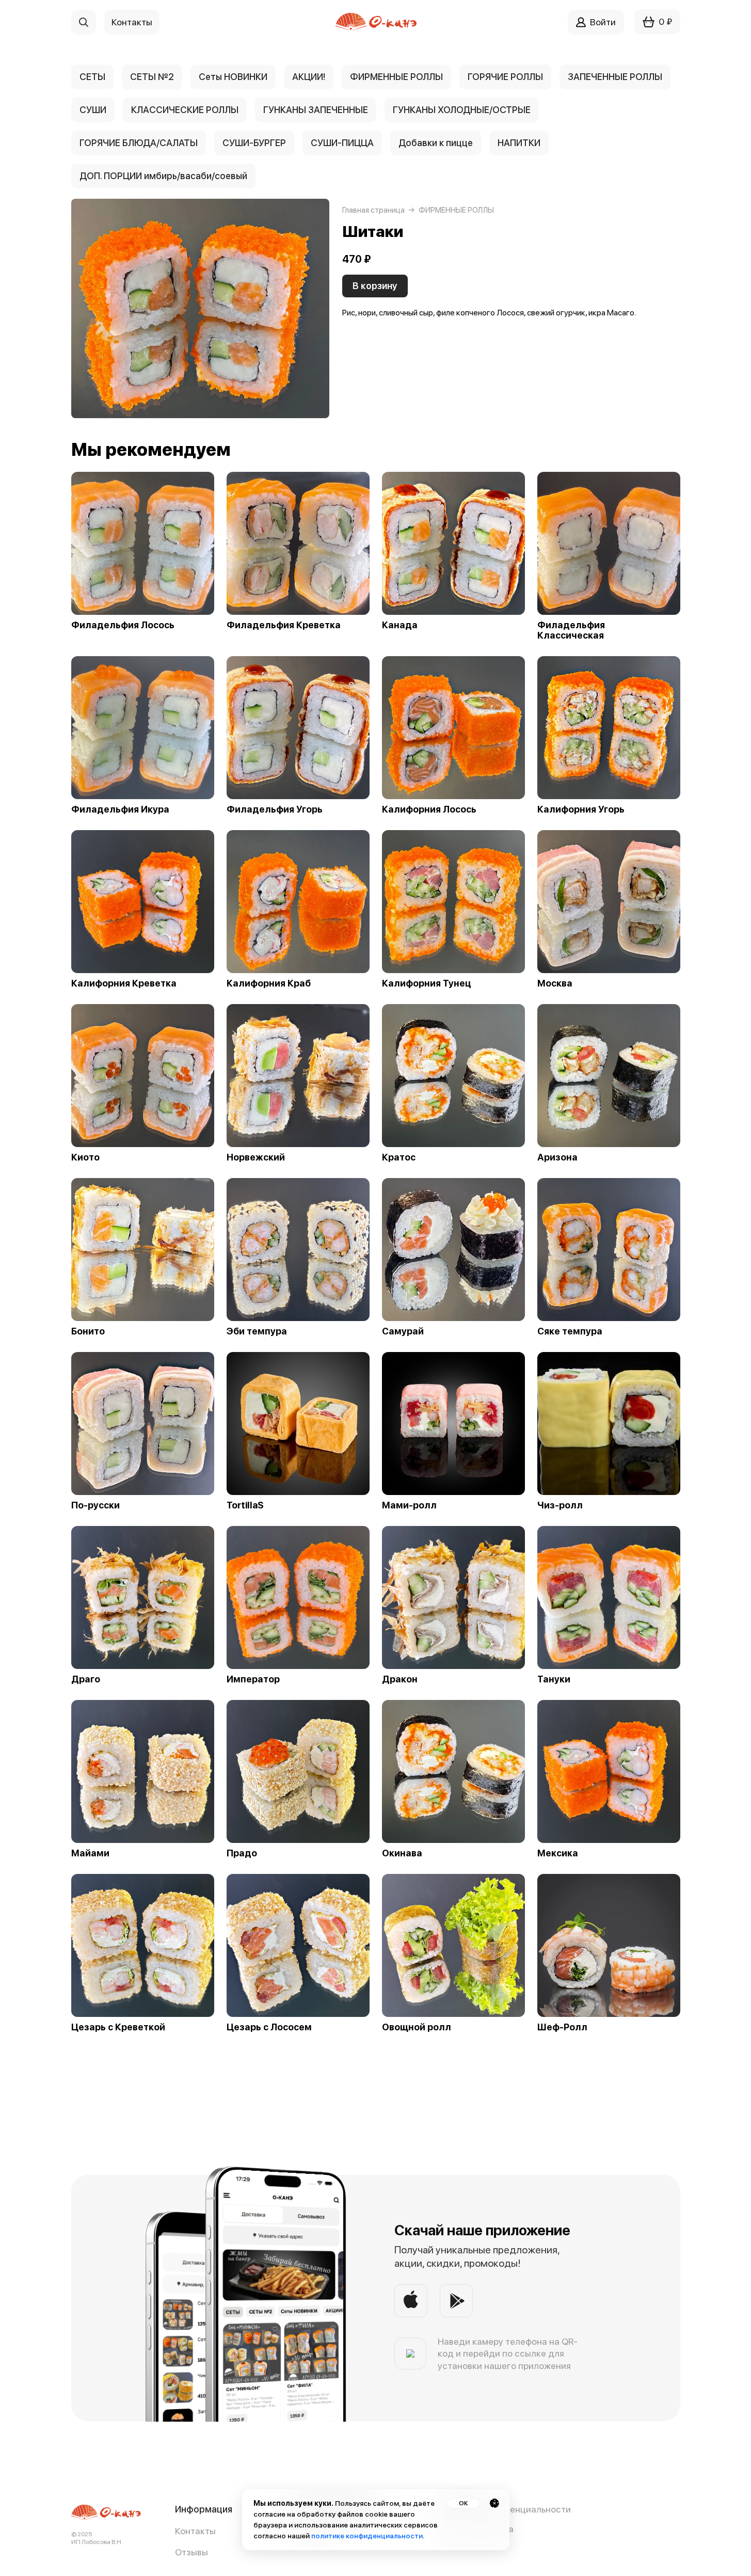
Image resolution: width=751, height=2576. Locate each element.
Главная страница (373, 210)
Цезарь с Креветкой (118, 2027)
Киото (85, 1157)
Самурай (403, 1331)
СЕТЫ (92, 77)
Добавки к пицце (436, 143)
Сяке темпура (570, 1331)
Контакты (195, 2531)
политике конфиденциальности (367, 2536)
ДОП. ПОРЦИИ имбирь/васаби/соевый (163, 176)
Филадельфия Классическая (571, 630)
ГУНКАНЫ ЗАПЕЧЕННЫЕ (316, 110)
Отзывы (191, 2552)
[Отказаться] (494, 2503)
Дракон (400, 1679)
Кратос (399, 1157)
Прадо (242, 1853)
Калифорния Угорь (581, 809)
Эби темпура (257, 1331)
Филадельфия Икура (120, 809)
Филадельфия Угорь (275, 809)
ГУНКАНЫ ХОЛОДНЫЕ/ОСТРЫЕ (462, 110)
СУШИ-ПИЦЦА (342, 143)
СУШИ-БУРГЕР (254, 143)
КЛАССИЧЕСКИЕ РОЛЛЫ (185, 110)
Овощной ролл (417, 2027)
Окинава (402, 1853)
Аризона (557, 1157)
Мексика (558, 1853)
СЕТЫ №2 (152, 77)
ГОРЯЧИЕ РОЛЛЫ (505, 77)
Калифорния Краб (269, 983)
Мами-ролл (409, 1505)
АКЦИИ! (309, 77)
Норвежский (256, 1157)
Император (253, 1679)
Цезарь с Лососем (269, 2027)
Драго (86, 1679)
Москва (555, 983)
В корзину (375, 286)
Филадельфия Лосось (123, 625)
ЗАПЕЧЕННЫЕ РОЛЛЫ (615, 77)
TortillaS (245, 1505)
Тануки (554, 1679)
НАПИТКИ (519, 143)
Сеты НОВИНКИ (233, 77)
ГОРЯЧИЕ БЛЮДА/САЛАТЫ (139, 143)
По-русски (95, 1505)
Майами (90, 1853)
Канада (400, 625)
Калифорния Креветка (124, 983)
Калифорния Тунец (427, 983)
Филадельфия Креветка (284, 625)
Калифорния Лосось (429, 809)
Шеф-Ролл (562, 2027)
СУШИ (93, 110)
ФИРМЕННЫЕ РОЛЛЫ (396, 77)
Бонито (88, 1331)
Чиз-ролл (560, 1505)
